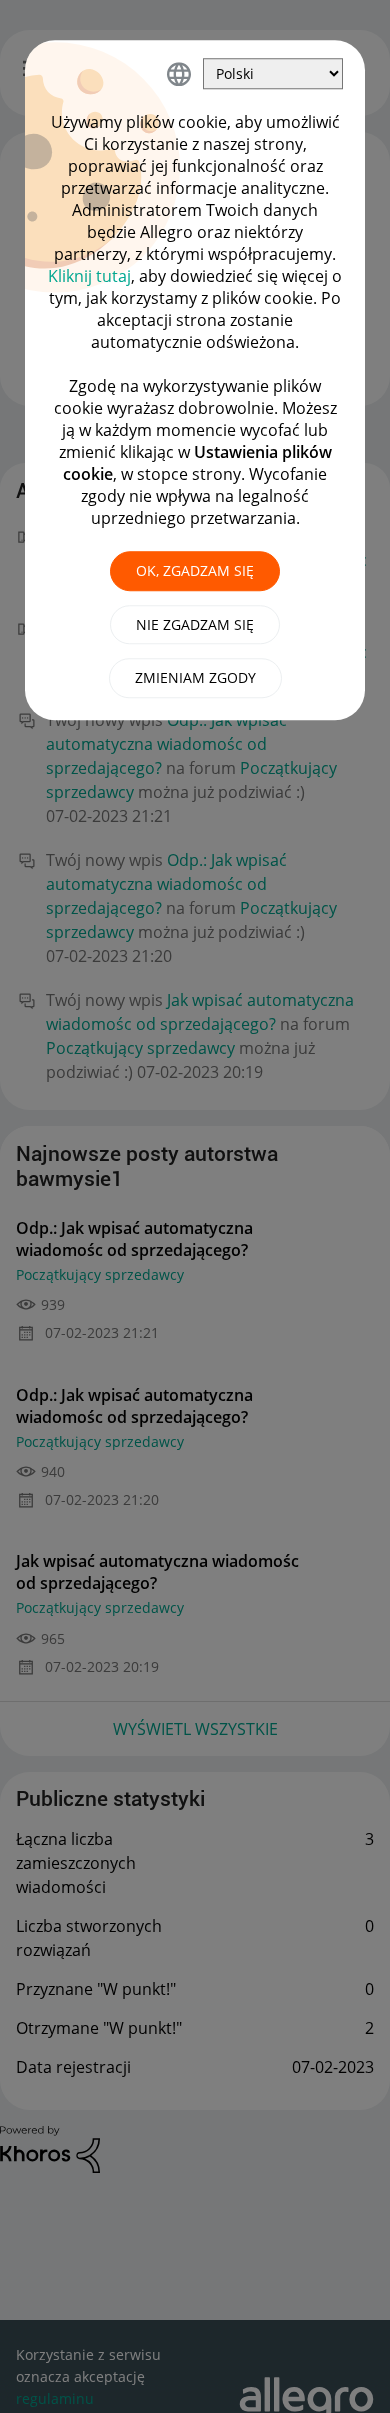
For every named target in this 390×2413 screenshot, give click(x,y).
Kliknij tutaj (89, 276)
